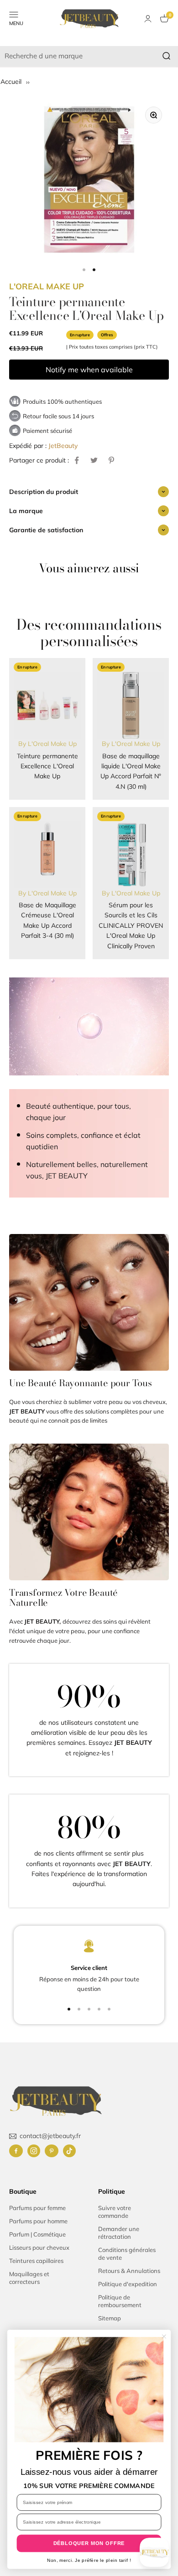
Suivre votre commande (115, 2212)
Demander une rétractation (119, 2233)
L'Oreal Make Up (47, 286)
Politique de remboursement (120, 2301)
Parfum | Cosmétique (37, 2234)
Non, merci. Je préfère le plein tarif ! (89, 2560)
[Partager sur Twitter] (94, 460)
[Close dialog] (164, 2336)
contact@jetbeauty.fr (50, 2136)
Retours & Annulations (129, 2271)
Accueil (12, 82)
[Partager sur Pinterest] (111, 460)
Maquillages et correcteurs (29, 2278)
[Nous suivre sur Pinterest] (52, 2151)
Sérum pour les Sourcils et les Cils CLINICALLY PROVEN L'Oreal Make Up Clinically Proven (131, 926)
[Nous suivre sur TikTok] (69, 2151)
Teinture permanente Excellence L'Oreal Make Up (47, 766)
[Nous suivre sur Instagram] (34, 2151)
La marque (26, 511)
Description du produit (44, 492)
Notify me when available (89, 370)
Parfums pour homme (38, 2221)
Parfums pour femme (37, 2208)
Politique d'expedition (128, 2284)
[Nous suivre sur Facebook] (16, 2151)
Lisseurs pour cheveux (39, 2247)
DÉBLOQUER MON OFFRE (89, 2543)
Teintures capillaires (36, 2261)
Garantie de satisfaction (46, 530)
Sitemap (110, 2318)
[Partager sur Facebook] (77, 460)
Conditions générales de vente (127, 2254)
